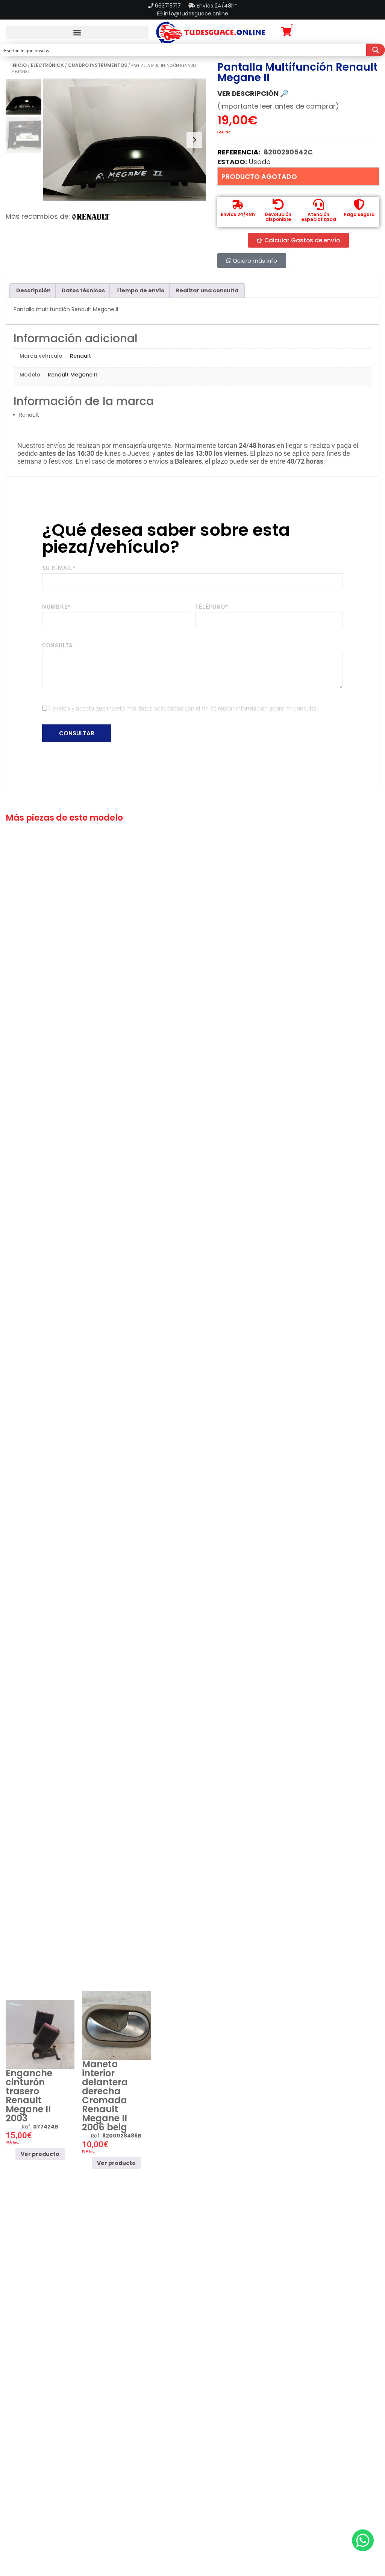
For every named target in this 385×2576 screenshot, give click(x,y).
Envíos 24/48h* (216, 6)
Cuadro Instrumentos (98, 65)
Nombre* (56, 607)
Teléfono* (212, 607)
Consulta (58, 646)
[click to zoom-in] (125, 140)
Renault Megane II (72, 375)
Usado (260, 162)
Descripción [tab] (33, 290)
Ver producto (40, 2154)
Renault (80, 356)
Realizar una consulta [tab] (207, 290)
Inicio (19, 65)
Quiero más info (254, 261)
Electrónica (47, 65)
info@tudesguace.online (196, 14)
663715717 (169, 6)
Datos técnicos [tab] (83, 290)
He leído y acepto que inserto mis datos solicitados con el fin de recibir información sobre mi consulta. (183, 708)
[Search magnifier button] (376, 50)
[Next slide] (194, 140)
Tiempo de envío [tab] (140, 290)
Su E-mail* (59, 568)
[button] (77, 33)
